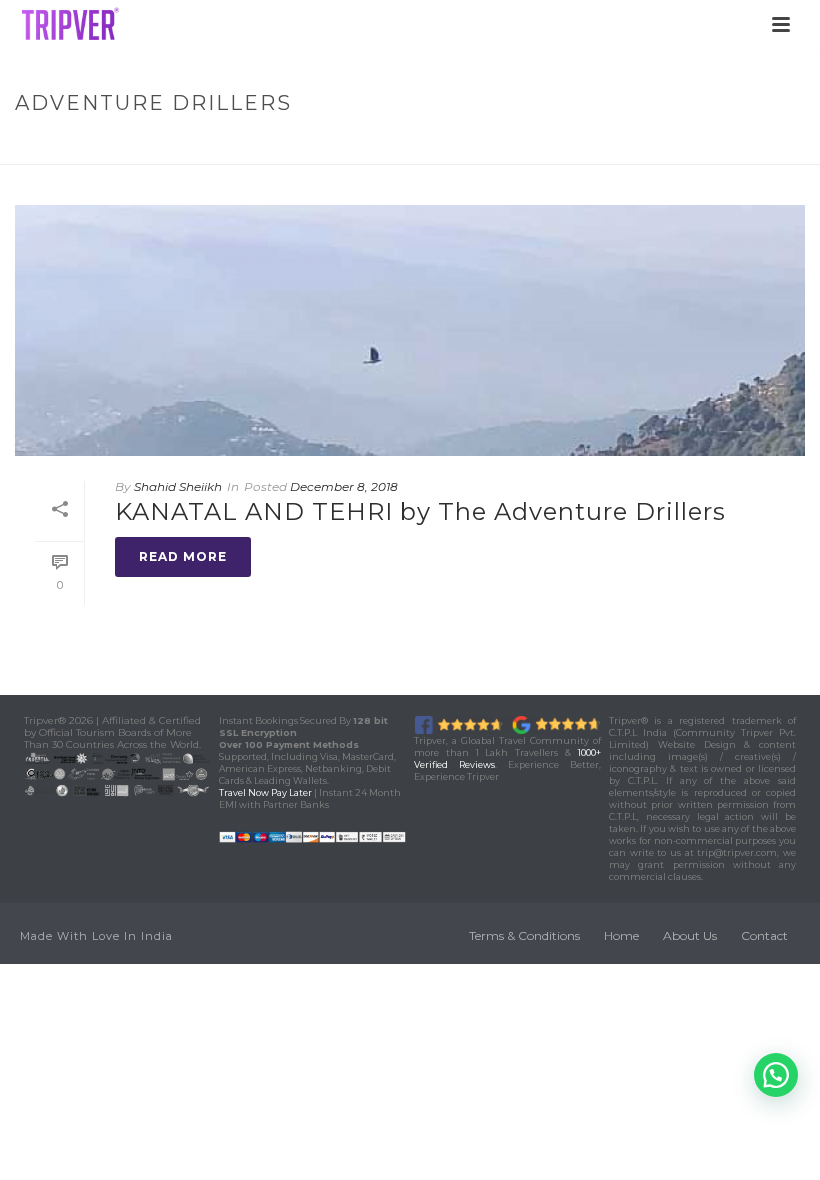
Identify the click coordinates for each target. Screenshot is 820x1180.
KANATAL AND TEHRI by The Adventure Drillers (420, 511)
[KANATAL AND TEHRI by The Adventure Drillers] (410, 330)
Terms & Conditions (524, 935)
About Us (690, 935)
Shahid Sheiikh (178, 486)
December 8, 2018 (344, 486)
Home (558, 145)
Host (610, 145)
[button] (776, 1075)
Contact (764, 935)
